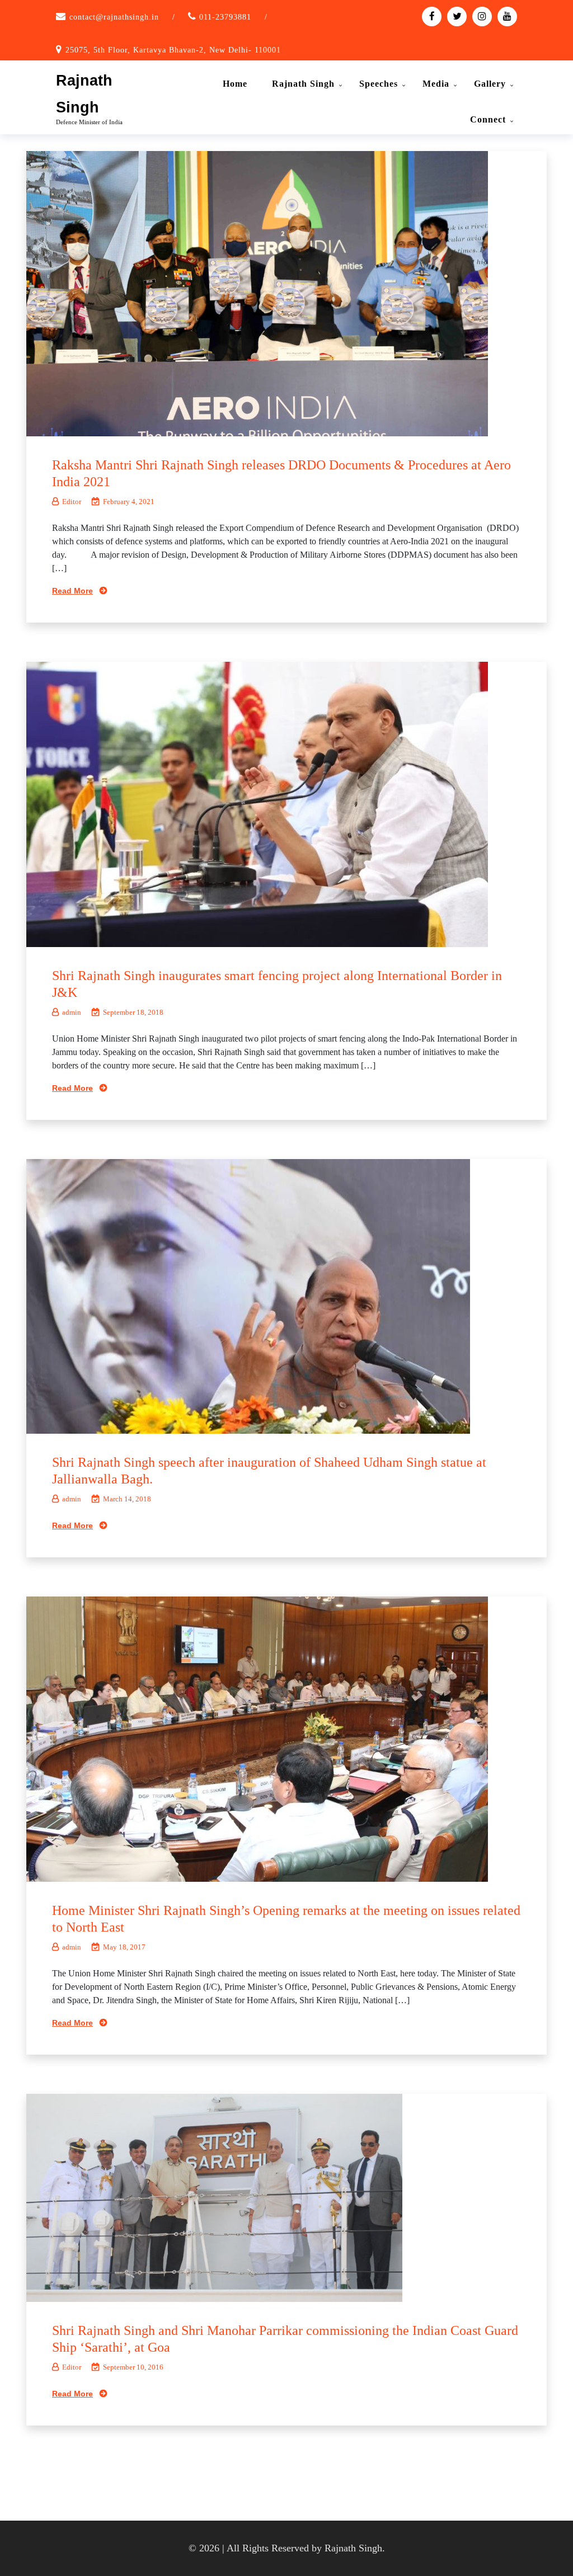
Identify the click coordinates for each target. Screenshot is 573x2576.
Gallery (490, 84)
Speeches (379, 84)
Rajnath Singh (303, 84)
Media (436, 84)
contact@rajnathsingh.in (114, 17)
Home (235, 84)
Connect (488, 119)
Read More (72, 591)
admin (72, 1012)
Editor (72, 501)
